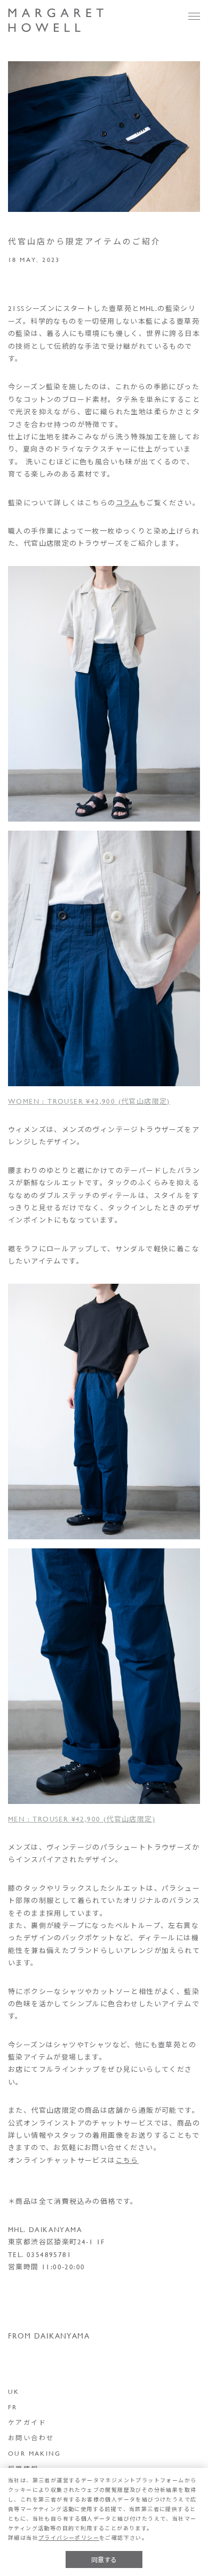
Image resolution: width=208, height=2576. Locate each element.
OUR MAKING (34, 2453)
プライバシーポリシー (69, 2538)
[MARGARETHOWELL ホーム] (56, 21)
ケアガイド (27, 2422)
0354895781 (49, 2254)
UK (14, 2391)
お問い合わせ (31, 2438)
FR (13, 2407)
